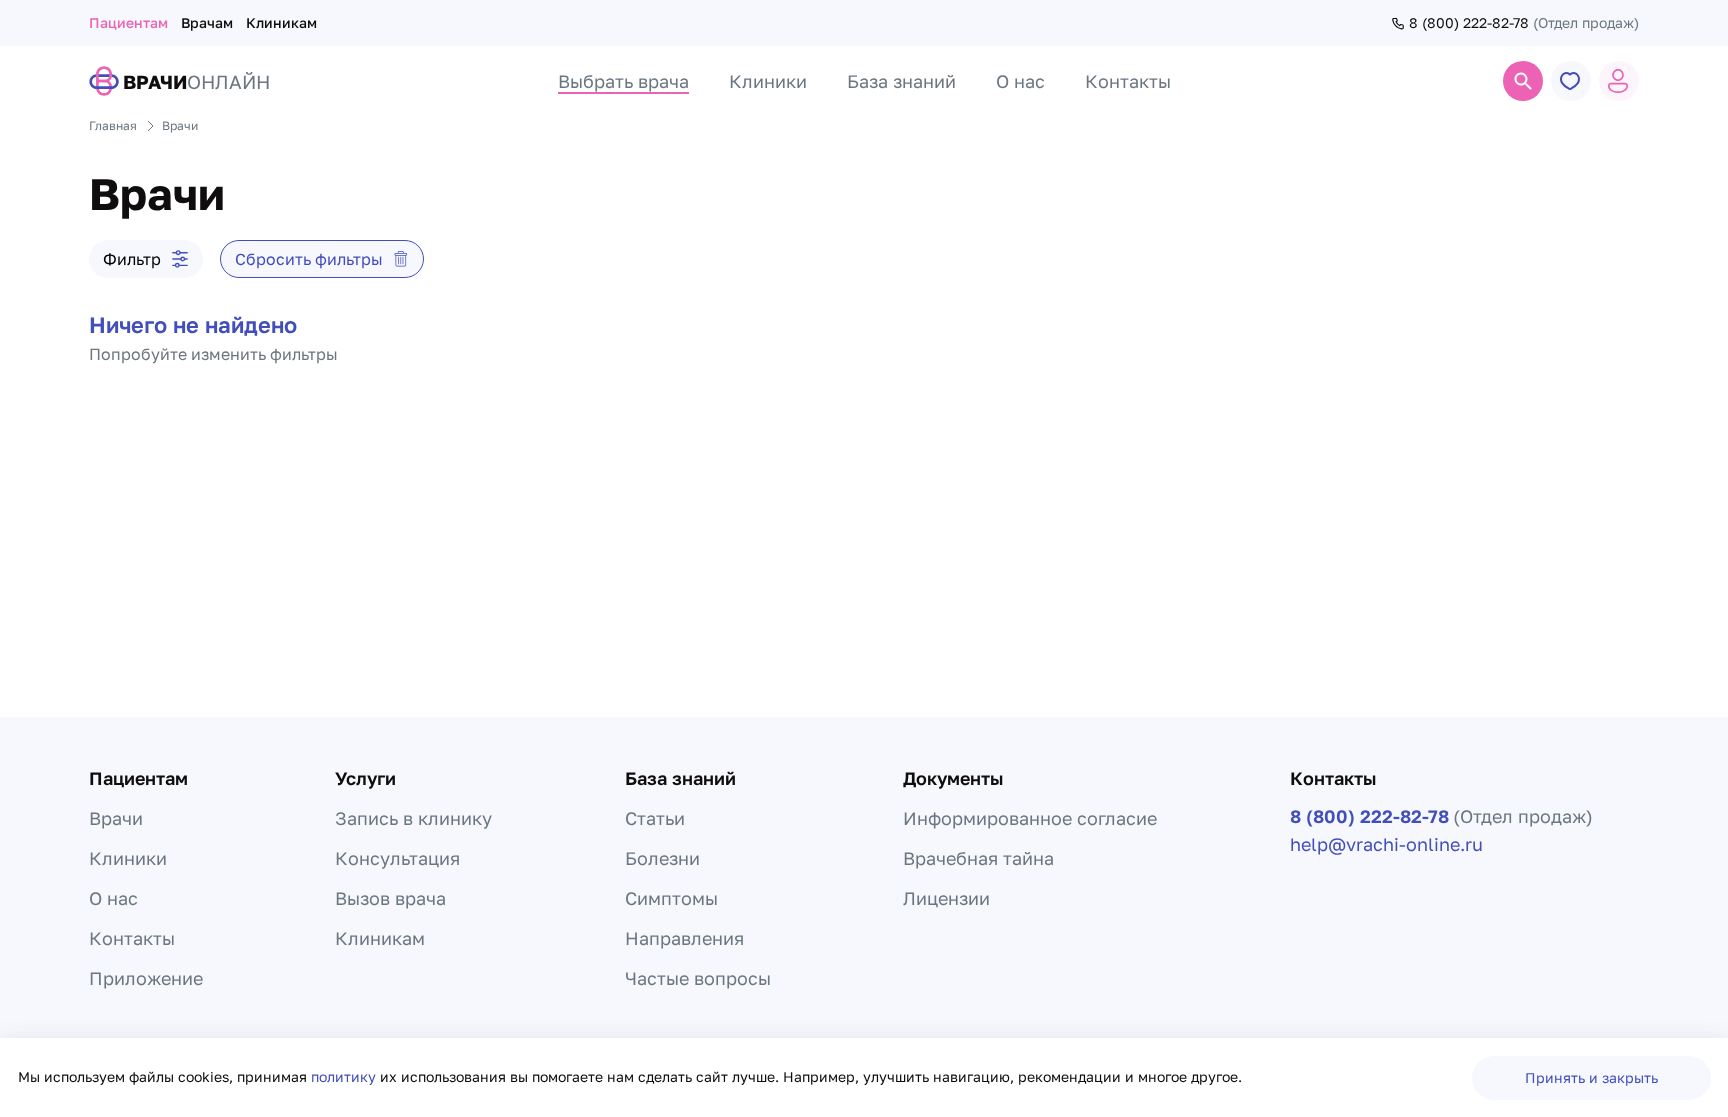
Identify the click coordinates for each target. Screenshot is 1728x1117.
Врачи (116, 818)
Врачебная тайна (978, 858)
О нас (113, 898)
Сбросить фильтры (309, 259)
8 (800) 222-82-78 (1469, 23)
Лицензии (946, 898)
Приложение (146, 978)
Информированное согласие (1030, 818)
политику (345, 1076)
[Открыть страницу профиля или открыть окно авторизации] (1619, 81)
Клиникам (281, 22)
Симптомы (671, 898)
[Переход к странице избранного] (1571, 81)
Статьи (655, 818)
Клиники (128, 858)
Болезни (662, 858)
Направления (684, 938)
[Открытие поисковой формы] (1523, 81)
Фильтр (132, 259)
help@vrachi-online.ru (1386, 844)
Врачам (207, 22)
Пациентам (128, 22)
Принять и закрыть (1591, 1077)
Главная (113, 125)
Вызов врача (390, 898)
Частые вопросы (698, 978)
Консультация (397, 858)
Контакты (132, 938)
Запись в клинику (413, 818)
